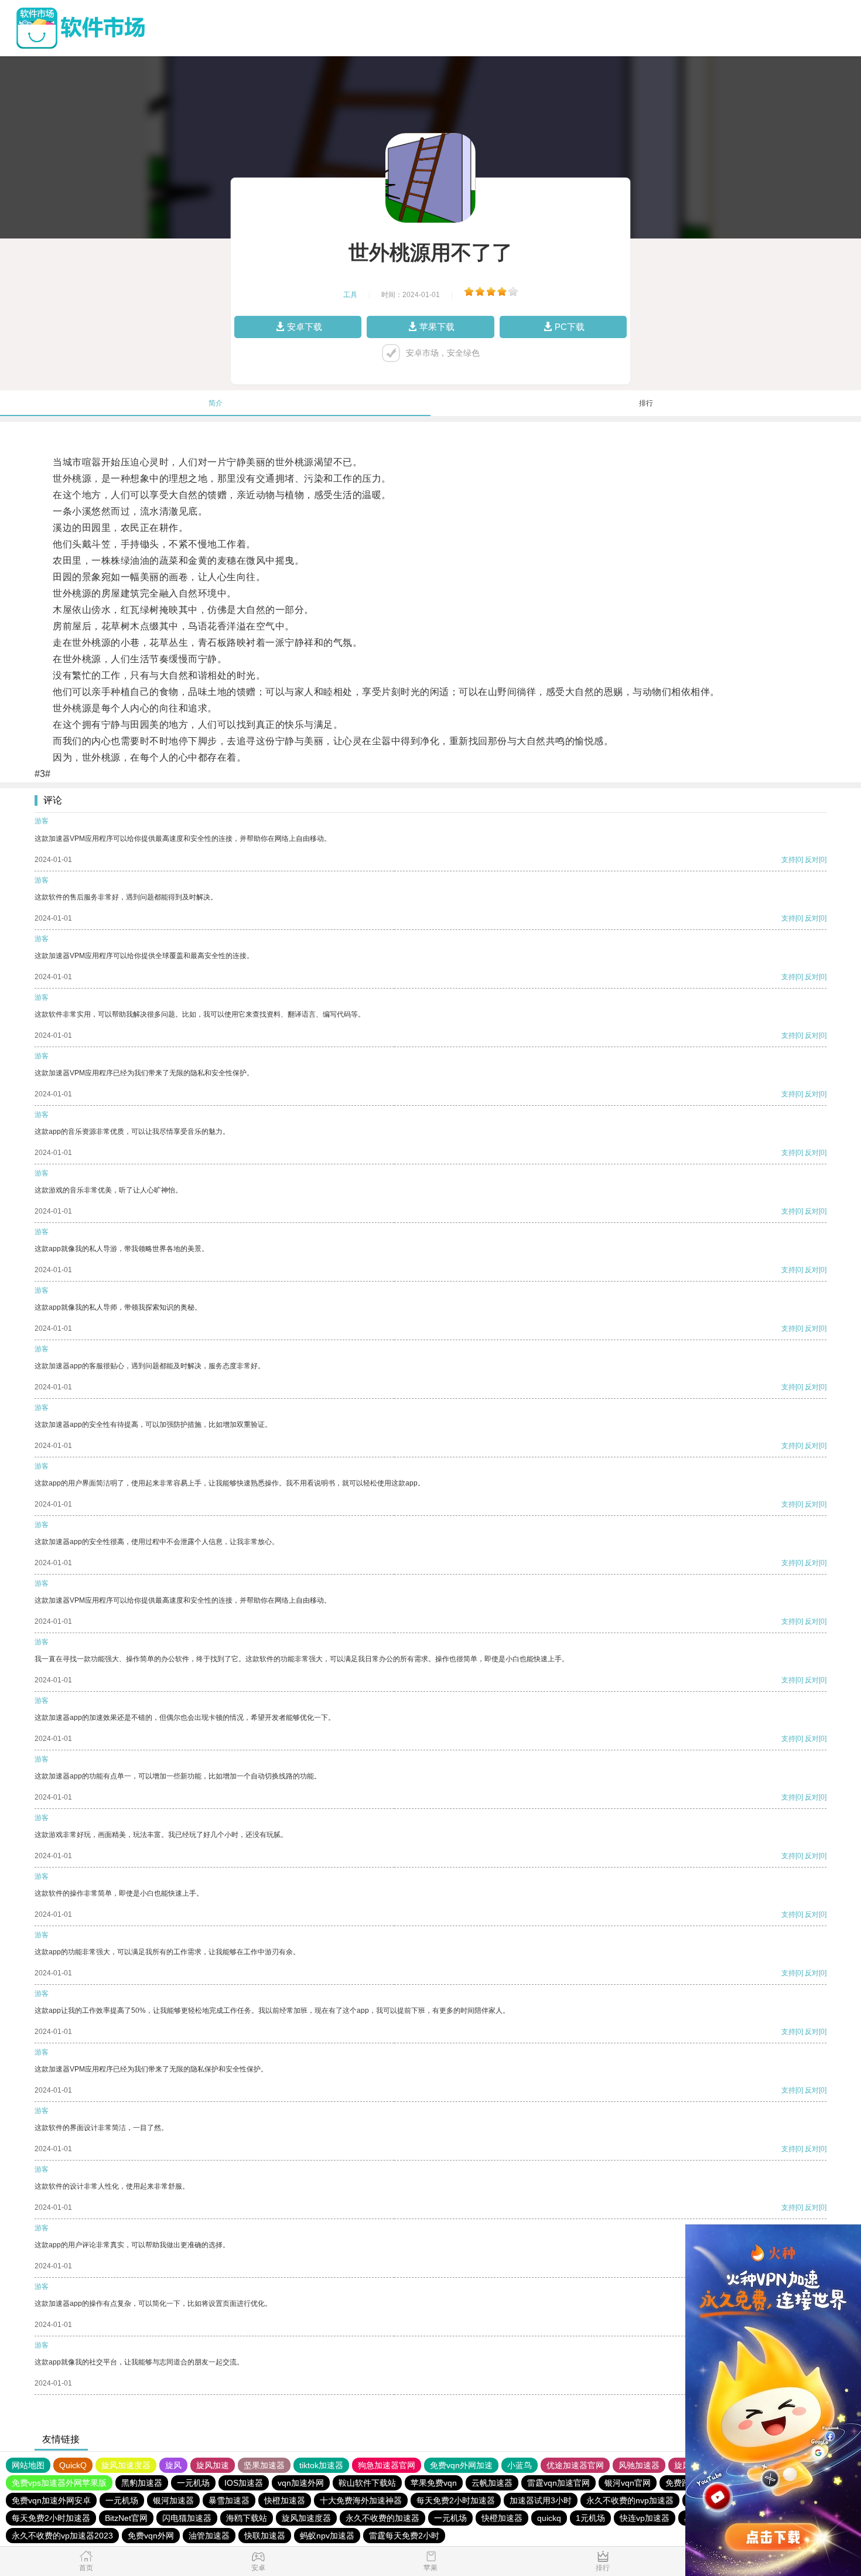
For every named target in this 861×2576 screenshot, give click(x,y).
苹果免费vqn (434, 2483)
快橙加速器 (285, 2500)
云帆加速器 (492, 2483)
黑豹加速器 (142, 2483)
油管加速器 (209, 2536)
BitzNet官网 (126, 2518)
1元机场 (590, 2518)
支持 (788, 860)
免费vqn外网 (151, 2536)
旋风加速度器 (126, 2465)
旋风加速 (213, 2465)
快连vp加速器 (645, 2518)
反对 (812, 860)
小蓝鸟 (520, 2465)
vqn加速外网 (301, 2483)
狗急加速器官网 (387, 2465)
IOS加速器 (244, 2483)
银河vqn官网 (628, 2483)
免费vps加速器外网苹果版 (59, 2483)
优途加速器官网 (575, 2465)
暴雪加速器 (229, 2500)
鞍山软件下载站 (367, 2483)
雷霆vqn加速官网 (558, 2483)
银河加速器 (173, 2500)
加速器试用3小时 (541, 2500)
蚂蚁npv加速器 (327, 2536)
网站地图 (28, 2465)
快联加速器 (265, 2536)
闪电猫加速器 (187, 2518)
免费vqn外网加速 (461, 2465)
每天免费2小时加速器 (456, 2500)
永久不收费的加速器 (382, 2518)
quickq (549, 2518)
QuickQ (73, 2465)
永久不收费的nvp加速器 (630, 2500)
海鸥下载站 (247, 2518)
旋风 (173, 2465)
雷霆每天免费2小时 (404, 2536)
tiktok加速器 (321, 2465)
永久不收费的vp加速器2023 (62, 2536)
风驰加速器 (639, 2465)
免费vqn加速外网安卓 (51, 2500)
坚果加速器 (264, 2465)
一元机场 (193, 2483)
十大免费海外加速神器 (361, 2500)
